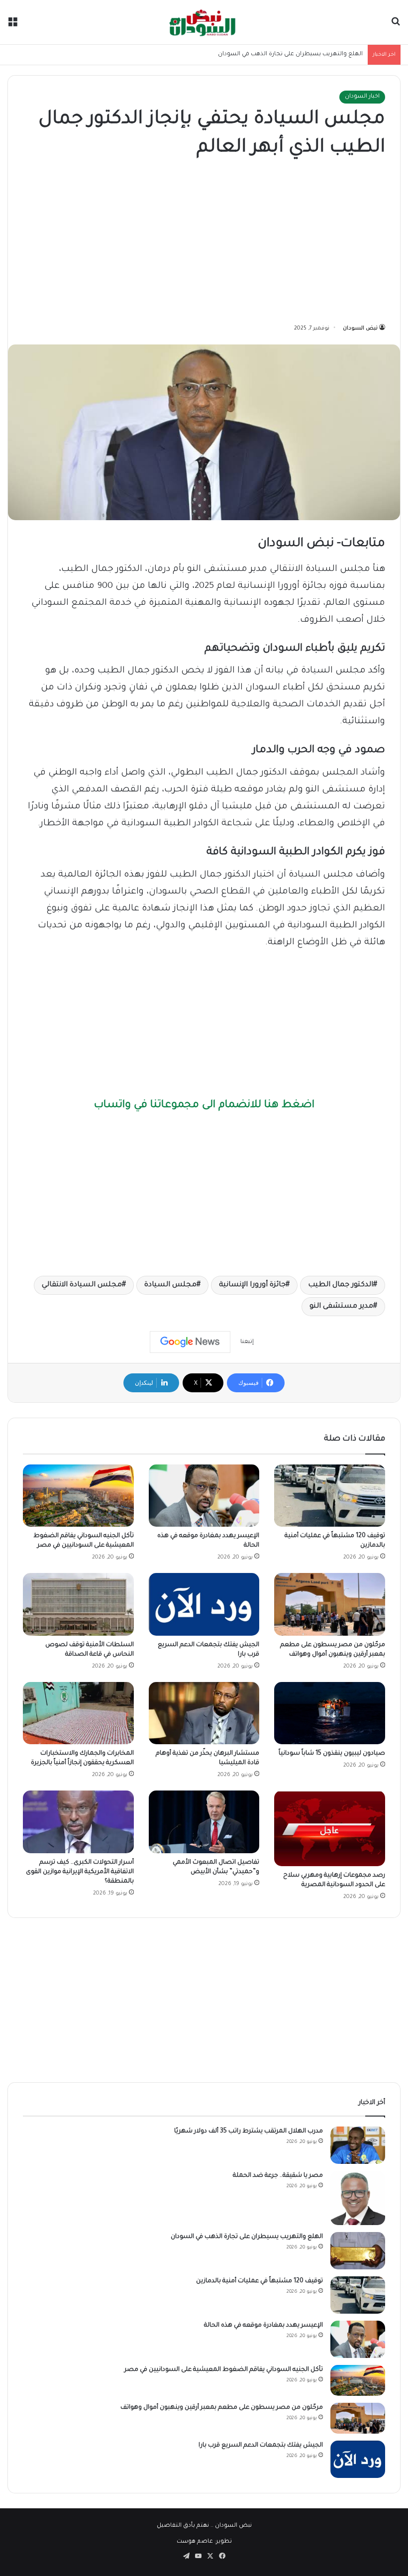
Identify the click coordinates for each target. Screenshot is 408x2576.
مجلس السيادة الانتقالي (82, 1285)
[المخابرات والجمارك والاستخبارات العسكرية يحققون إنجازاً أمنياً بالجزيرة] (78, 1713)
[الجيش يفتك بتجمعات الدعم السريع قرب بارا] (204, 1604)
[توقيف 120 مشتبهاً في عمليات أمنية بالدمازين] (330, 1496)
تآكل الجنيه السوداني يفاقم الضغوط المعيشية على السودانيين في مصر (224, 2370)
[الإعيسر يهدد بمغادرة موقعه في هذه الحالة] (204, 1496)
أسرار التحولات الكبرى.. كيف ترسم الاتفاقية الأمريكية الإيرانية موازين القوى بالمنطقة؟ (80, 1872)
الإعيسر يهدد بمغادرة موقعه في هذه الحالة (263, 2326)
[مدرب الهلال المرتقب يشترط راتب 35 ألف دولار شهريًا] (358, 2145)
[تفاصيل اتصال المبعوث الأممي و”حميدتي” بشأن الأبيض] (204, 1822)
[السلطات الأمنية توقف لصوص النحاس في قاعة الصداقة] (78, 1604)
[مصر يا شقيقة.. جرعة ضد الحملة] (358, 2198)
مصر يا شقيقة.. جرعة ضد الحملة (278, 2176)
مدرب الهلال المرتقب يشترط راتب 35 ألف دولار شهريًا (249, 2131)
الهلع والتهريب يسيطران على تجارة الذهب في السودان (290, 55)
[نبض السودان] (204, 22)
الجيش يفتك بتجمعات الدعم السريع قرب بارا (261, 2446)
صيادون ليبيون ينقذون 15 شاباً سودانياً (332, 1754)
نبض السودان (360, 329)
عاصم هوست (195, 2542)
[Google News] (190, 1342)
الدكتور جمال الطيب (341, 1285)
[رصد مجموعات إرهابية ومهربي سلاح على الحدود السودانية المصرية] (330, 1828)
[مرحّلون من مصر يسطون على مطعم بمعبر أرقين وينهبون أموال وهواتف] (330, 1604)
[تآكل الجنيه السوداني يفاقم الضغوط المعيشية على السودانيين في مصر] (78, 1496)
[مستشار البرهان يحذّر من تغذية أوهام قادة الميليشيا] (204, 1713)
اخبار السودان (362, 97)
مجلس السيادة (170, 1285)
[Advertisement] (204, 243)
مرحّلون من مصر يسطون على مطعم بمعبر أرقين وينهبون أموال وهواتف (222, 2408)
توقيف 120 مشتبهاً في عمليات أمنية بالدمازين (259, 2281)
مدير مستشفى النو (341, 1307)
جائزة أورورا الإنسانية (252, 1285)
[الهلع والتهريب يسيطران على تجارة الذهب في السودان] (358, 2251)
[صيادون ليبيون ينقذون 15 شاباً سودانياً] (330, 1713)
